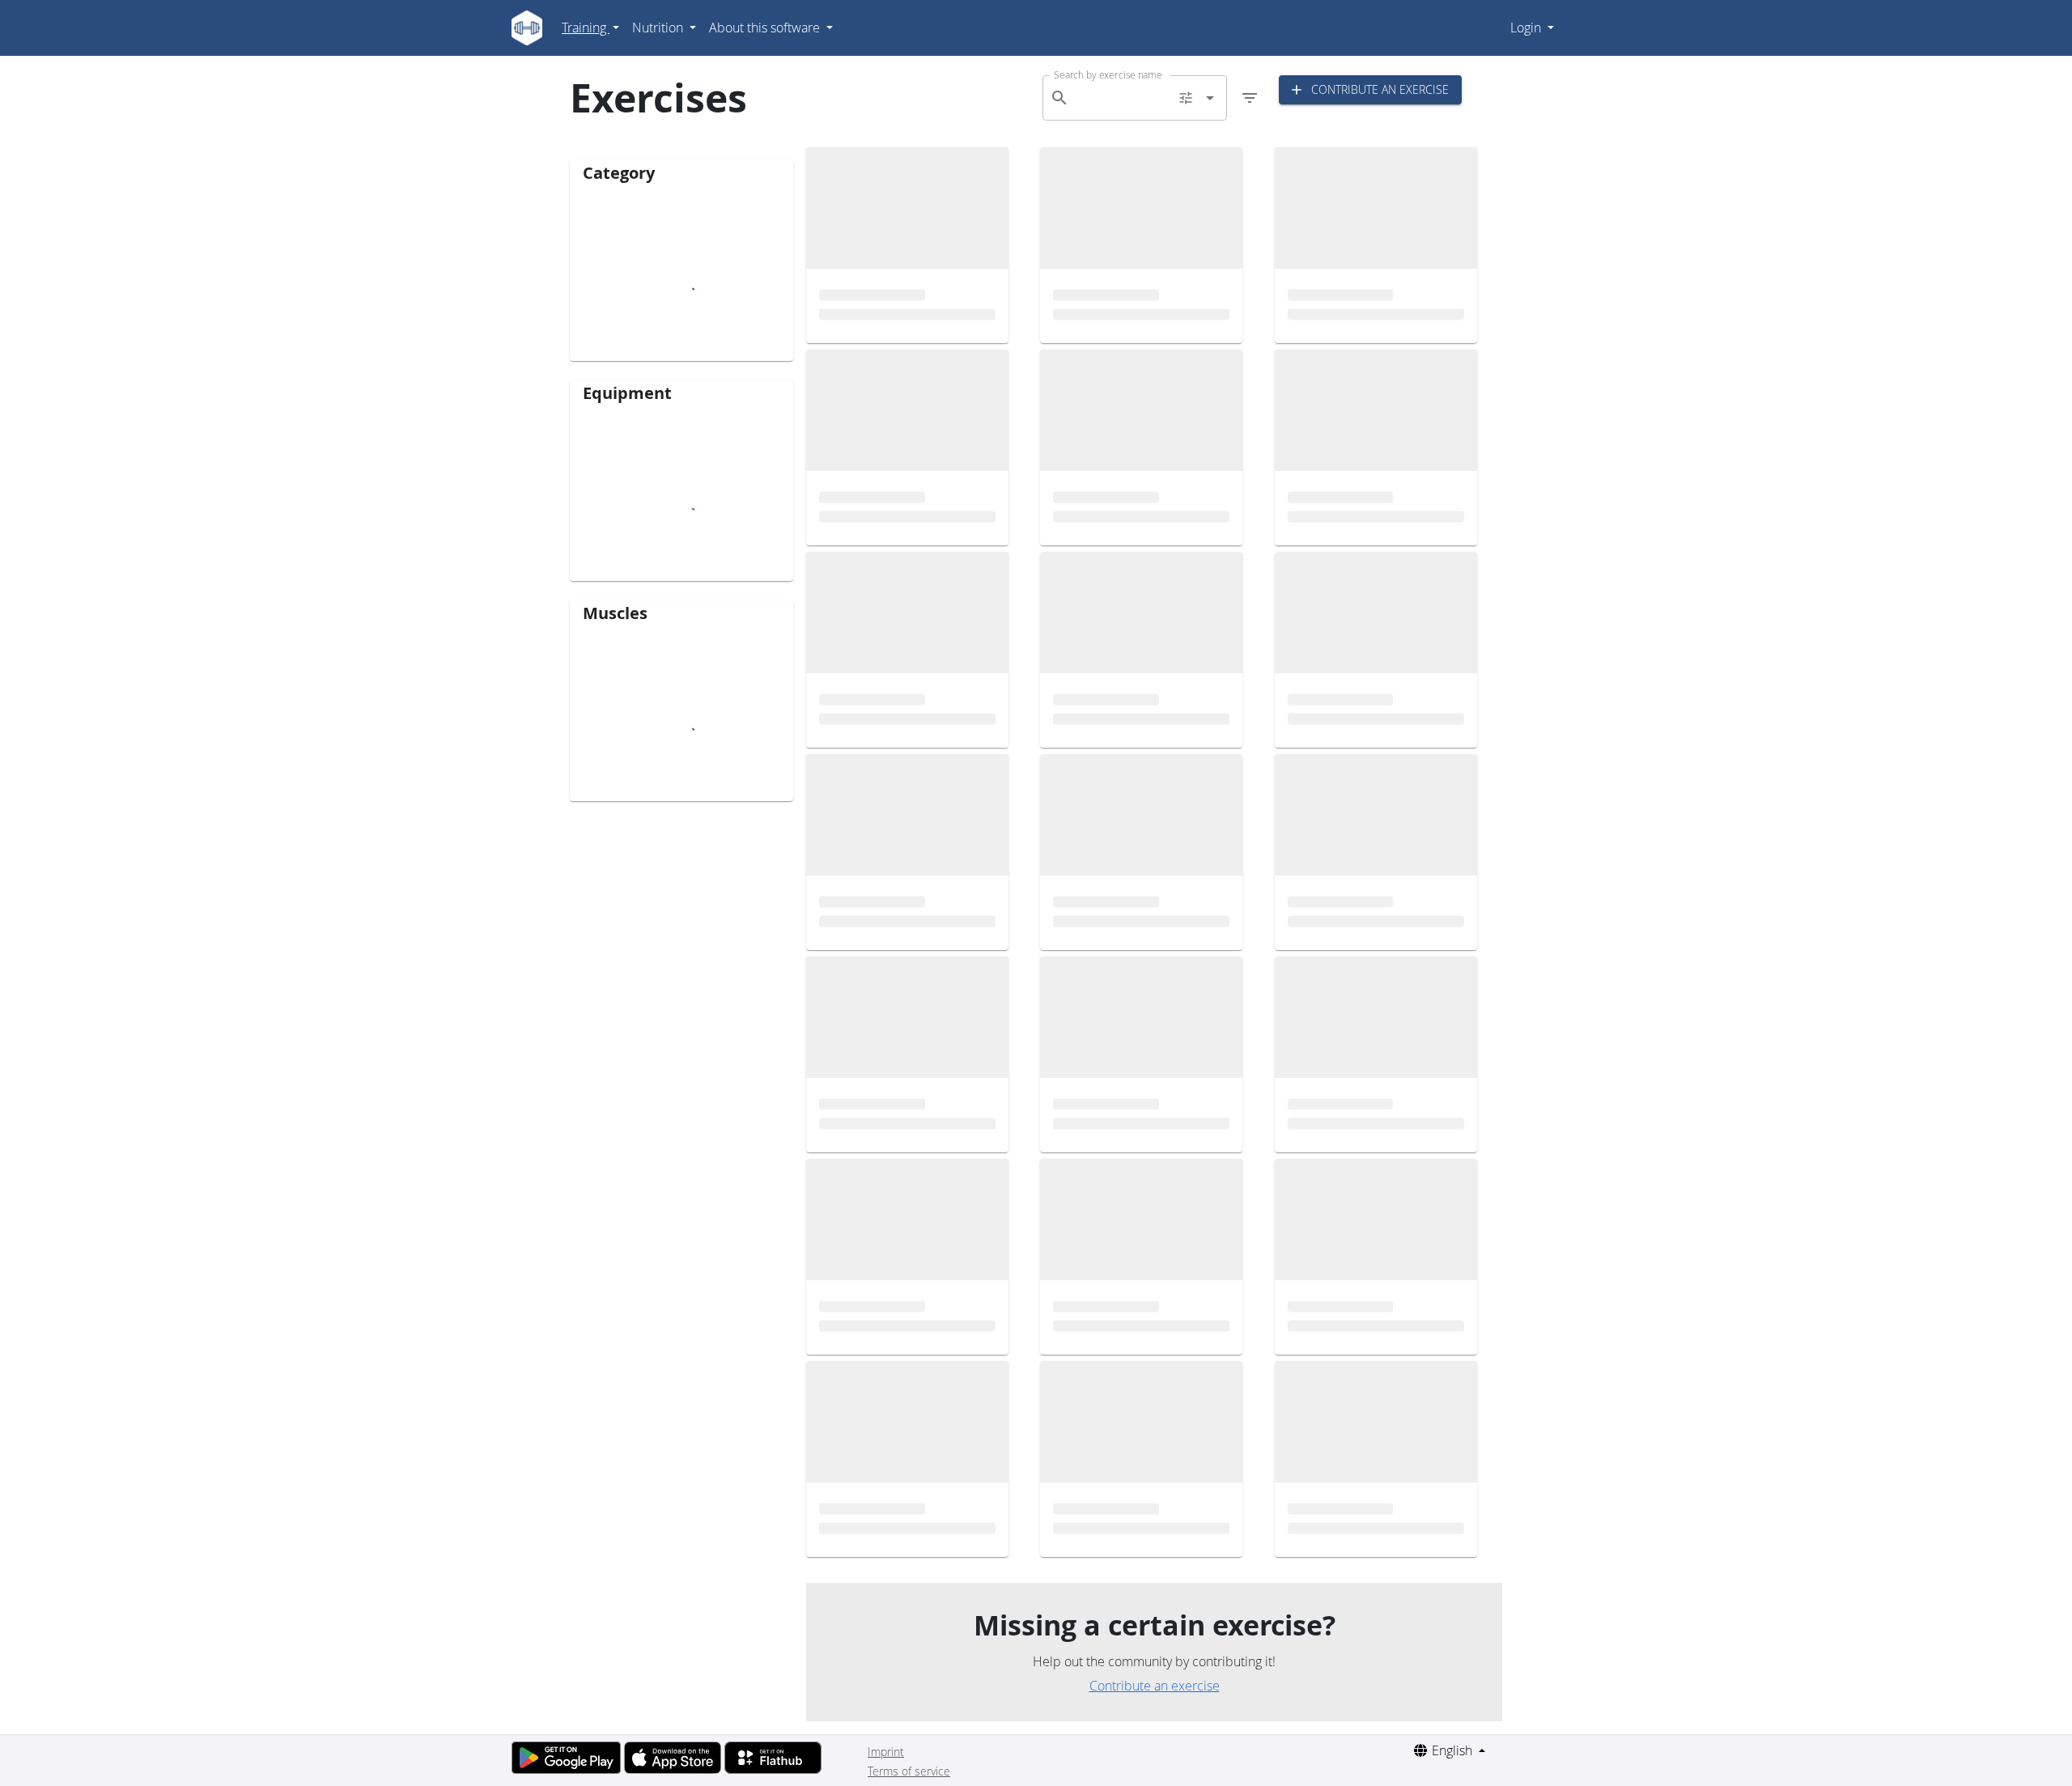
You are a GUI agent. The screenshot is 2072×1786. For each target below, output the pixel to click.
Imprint (886, 1752)
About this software (766, 28)
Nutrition (659, 28)
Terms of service (909, 1771)
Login (1527, 28)
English (1452, 1750)
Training (586, 28)
